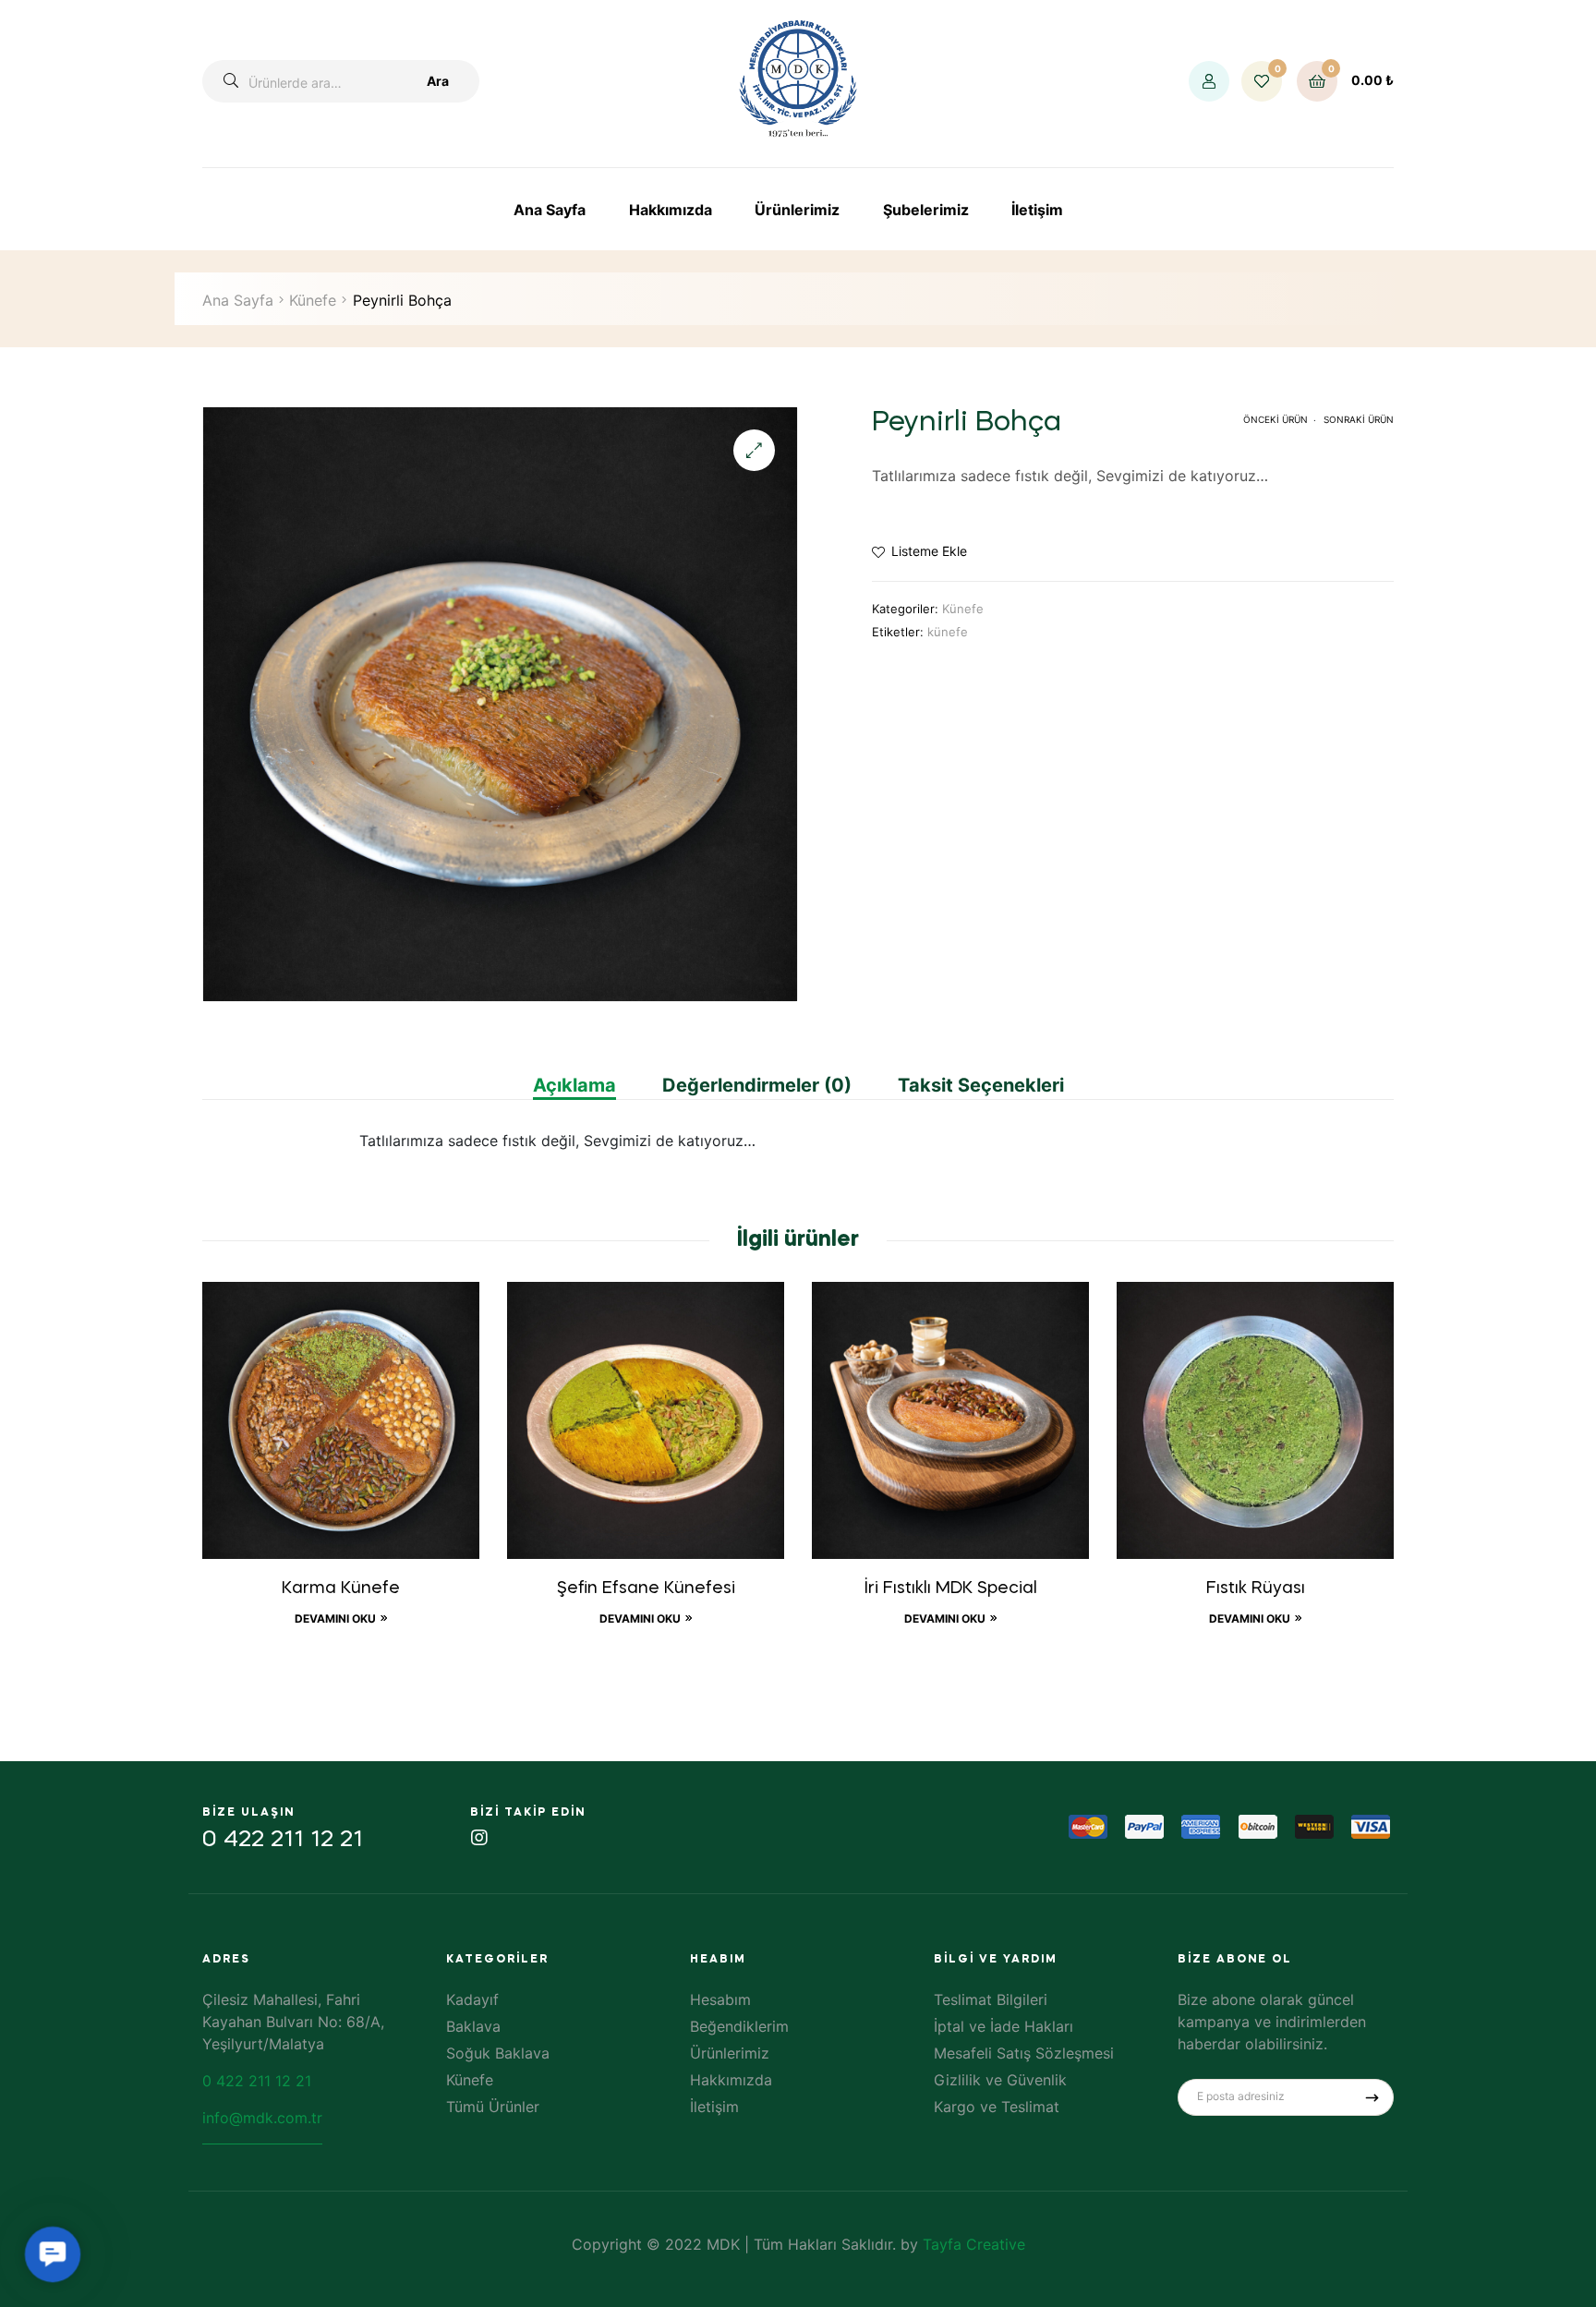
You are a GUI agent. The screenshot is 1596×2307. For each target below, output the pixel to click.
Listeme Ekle (929, 551)
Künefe (313, 300)
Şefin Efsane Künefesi (646, 1588)
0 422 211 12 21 (283, 1840)
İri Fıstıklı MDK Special (951, 1588)
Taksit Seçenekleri (981, 1085)
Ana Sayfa (550, 210)
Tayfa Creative (974, 2244)
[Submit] (1372, 2097)
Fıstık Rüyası (1256, 1588)
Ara (438, 81)
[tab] (586, 1085)
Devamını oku (335, 1619)
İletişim (1037, 210)
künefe (948, 632)
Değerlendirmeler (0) (757, 1085)
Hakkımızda (671, 210)
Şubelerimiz (926, 210)
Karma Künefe (341, 1588)
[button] (754, 450)
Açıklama (574, 1085)
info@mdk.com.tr (262, 2118)
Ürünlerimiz (797, 210)
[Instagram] (479, 1838)
